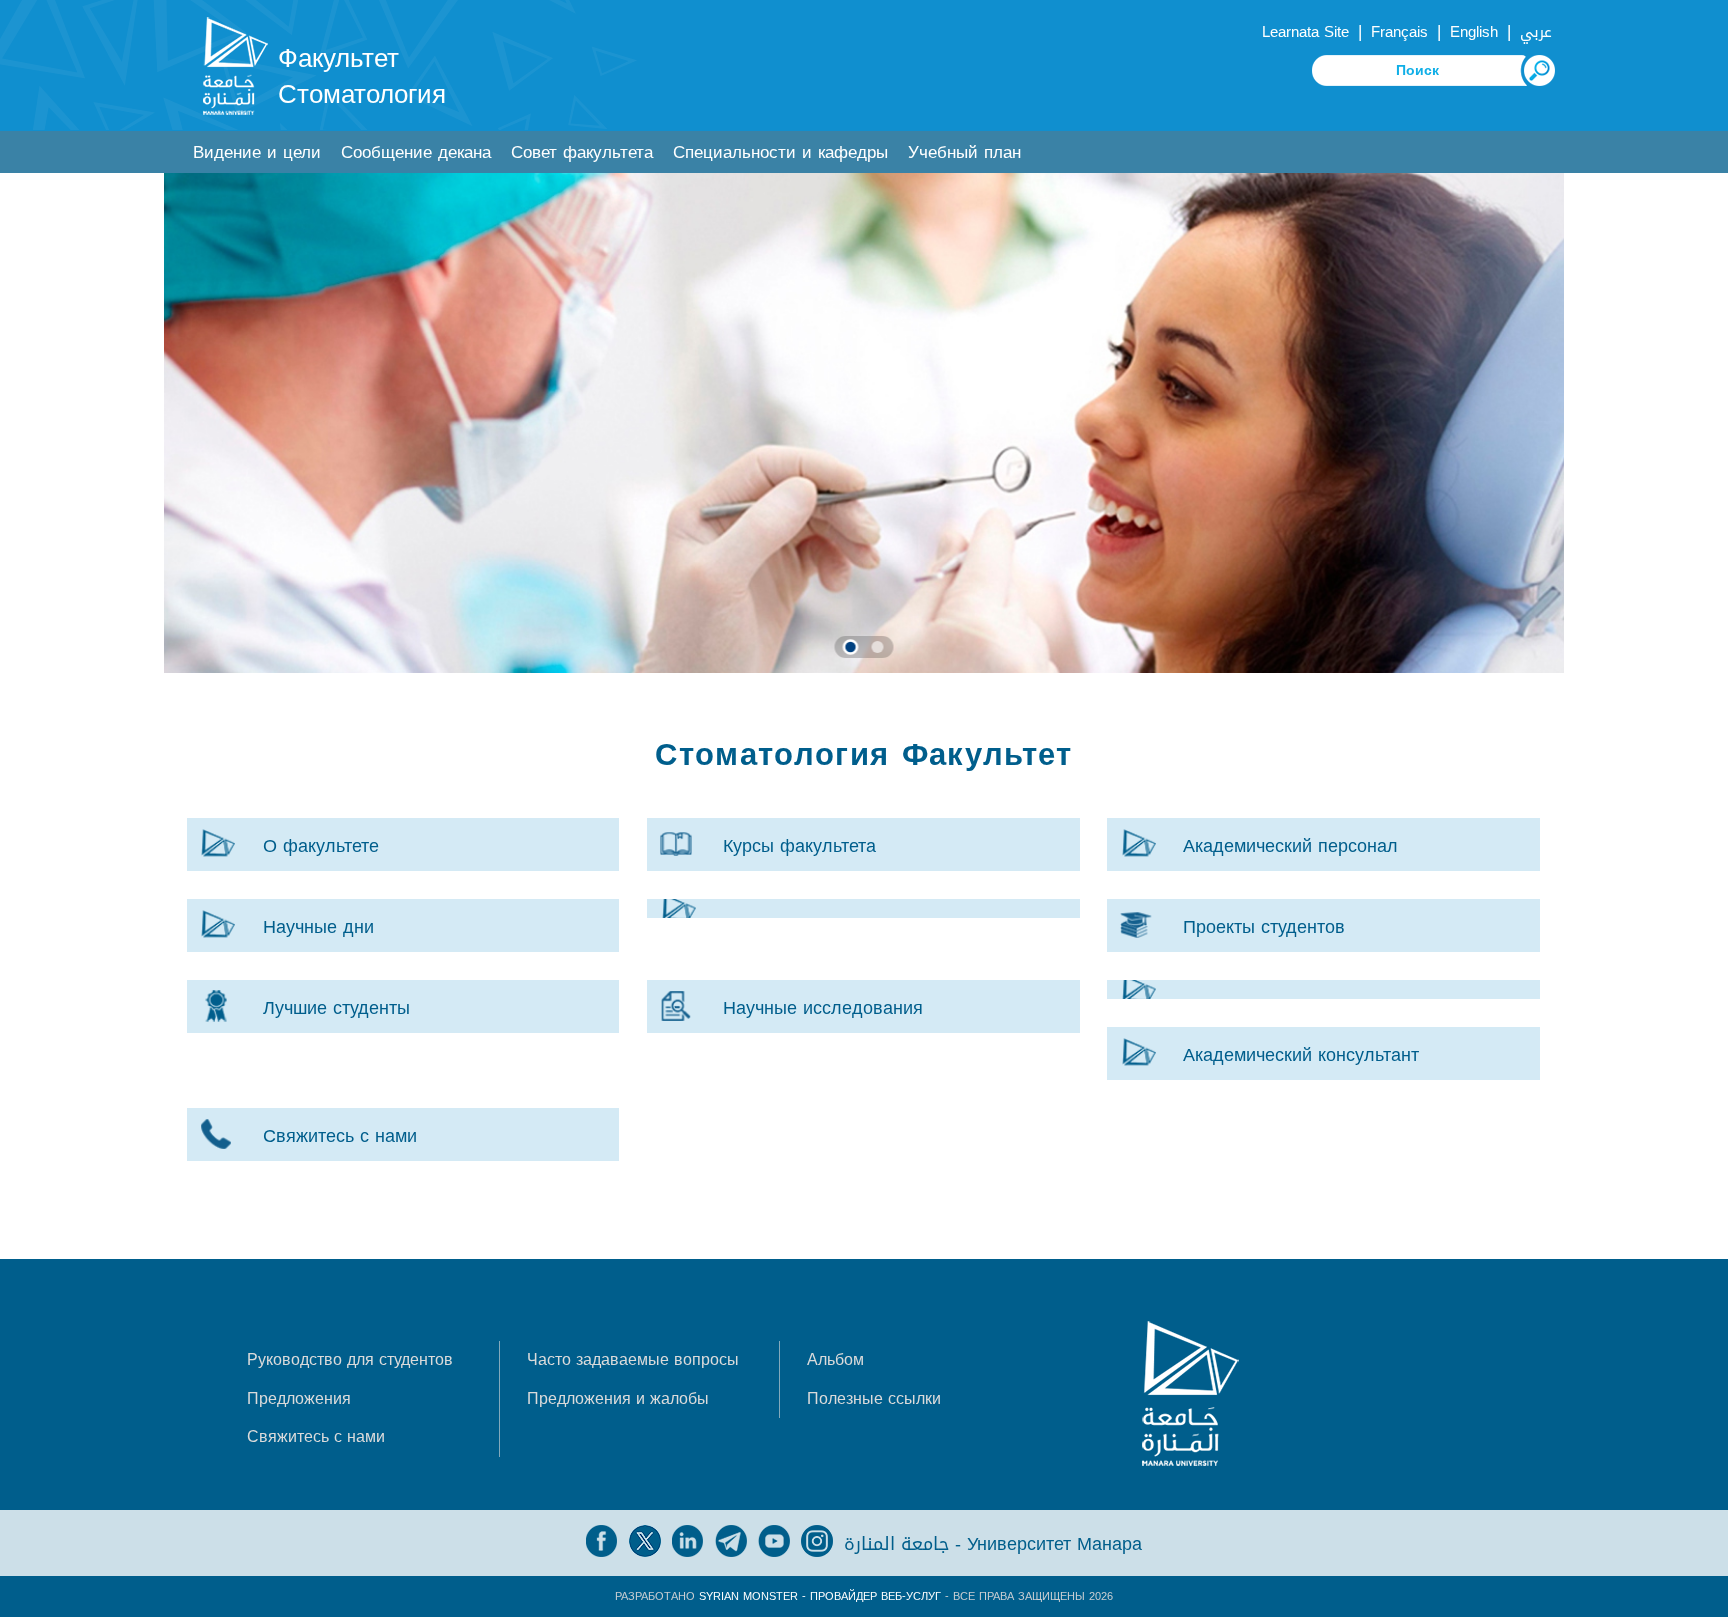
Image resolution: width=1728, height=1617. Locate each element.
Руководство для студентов (350, 1359)
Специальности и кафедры (780, 152)
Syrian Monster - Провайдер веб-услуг (820, 1596)
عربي (1536, 32)
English (1474, 32)
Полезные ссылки (874, 1398)
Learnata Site (1305, 32)
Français (1399, 32)
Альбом (835, 1359)
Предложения (299, 1398)
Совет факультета (582, 152)
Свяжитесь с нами (316, 1436)
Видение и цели (257, 152)
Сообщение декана (416, 152)
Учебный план (964, 152)
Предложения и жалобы (618, 1398)
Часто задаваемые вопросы (633, 1359)
